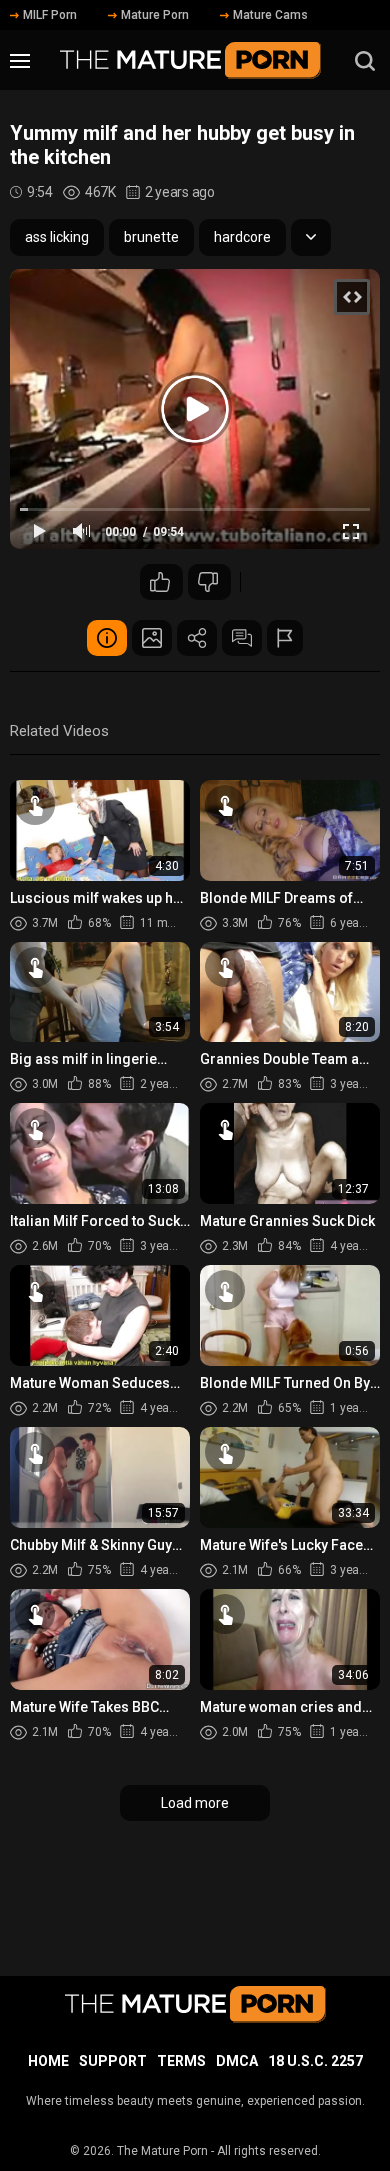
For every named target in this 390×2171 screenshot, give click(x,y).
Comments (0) (242, 638)
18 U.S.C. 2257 (315, 2061)
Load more (195, 1803)
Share (197, 638)
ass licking (57, 237)
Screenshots (152, 638)
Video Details (107, 638)
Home (48, 2061)
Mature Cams (270, 15)
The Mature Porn (162, 2151)
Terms (181, 2061)
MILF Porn (50, 15)
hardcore (242, 237)
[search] (365, 61)
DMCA (237, 2061)
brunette (151, 237)
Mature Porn (155, 15)
